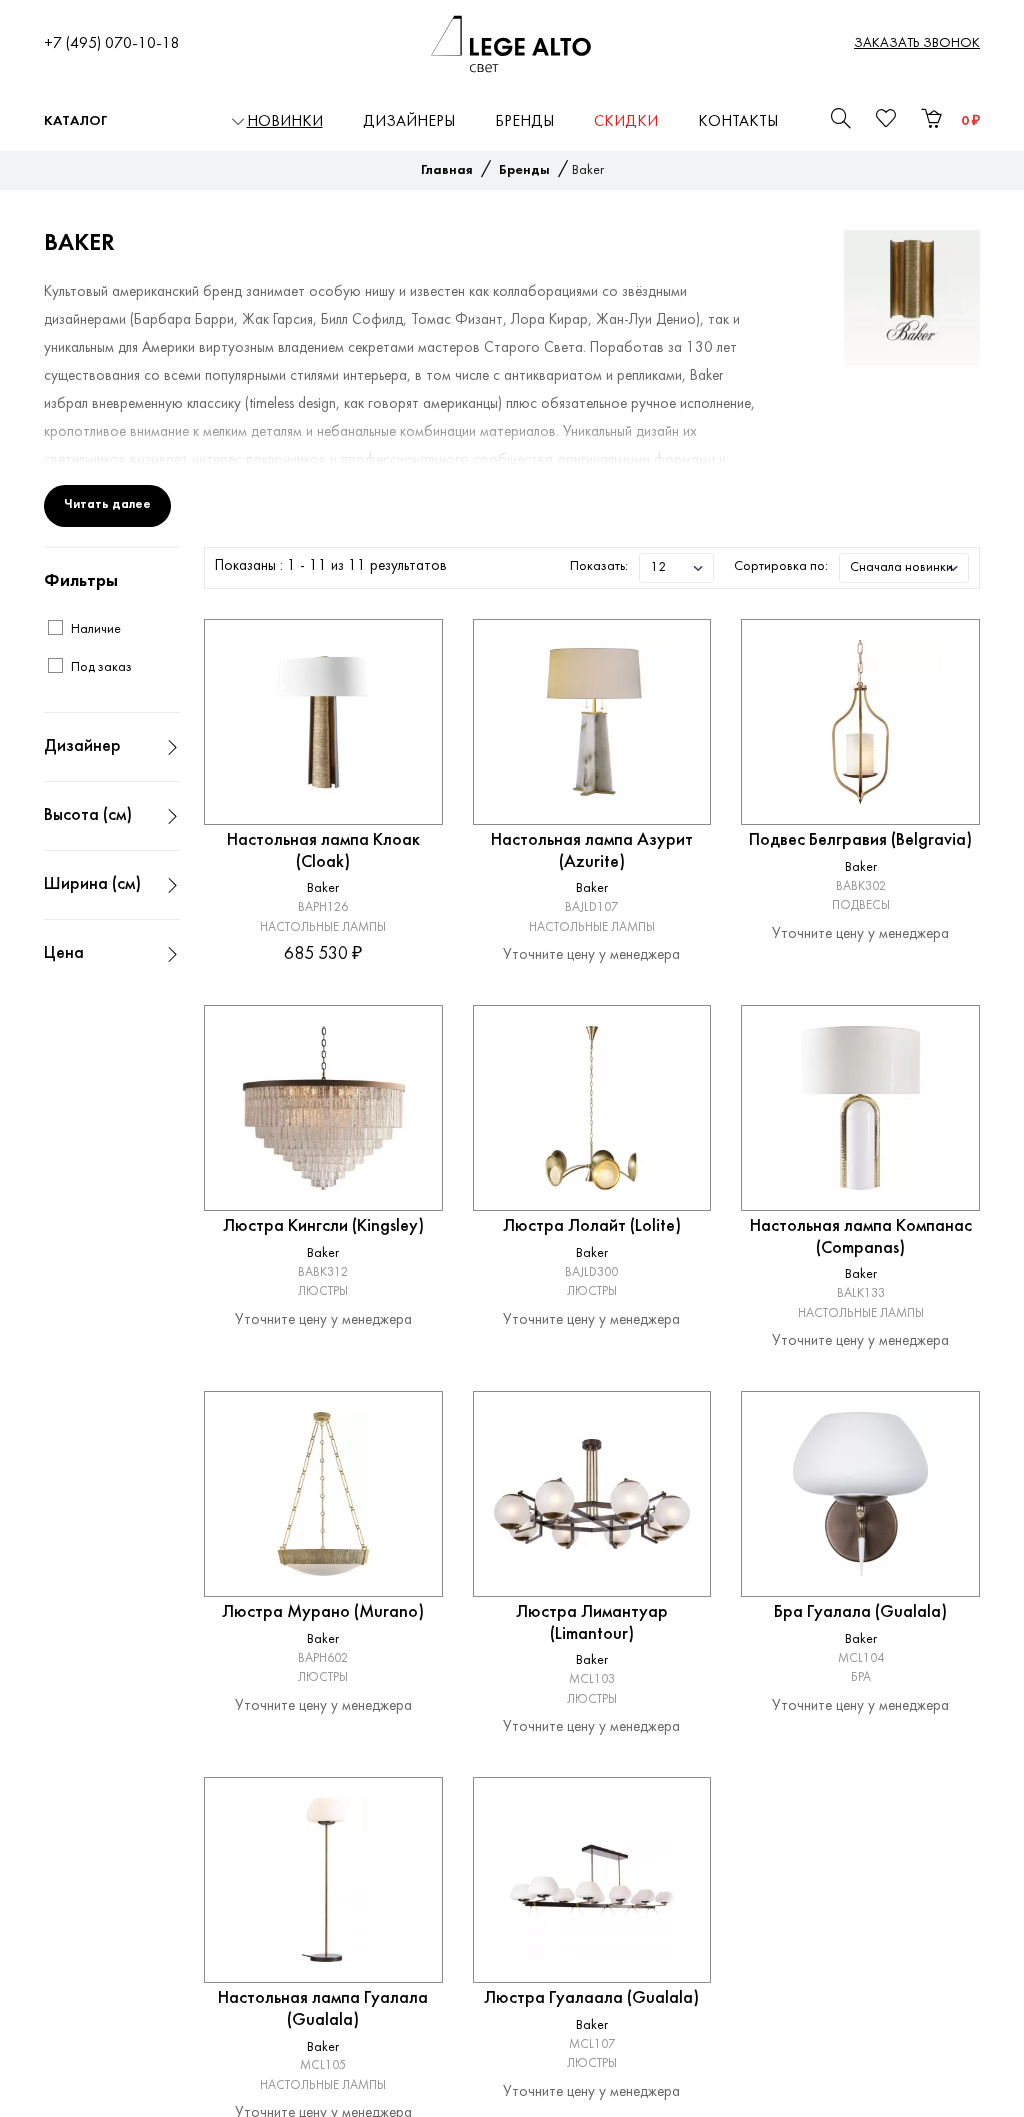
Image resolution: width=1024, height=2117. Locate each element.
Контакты (738, 122)
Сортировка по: (781, 566)
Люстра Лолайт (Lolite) (592, 1226)
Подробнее (323, 984)
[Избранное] (408, 654)
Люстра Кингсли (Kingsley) (323, 1226)
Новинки (285, 122)
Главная (447, 170)
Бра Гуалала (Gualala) (860, 1612)
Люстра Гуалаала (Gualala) (591, 1998)
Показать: (599, 566)
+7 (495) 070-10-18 (112, 44)
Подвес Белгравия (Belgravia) (860, 840)
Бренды (524, 122)
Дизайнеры (409, 122)
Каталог (75, 121)
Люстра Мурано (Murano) (323, 1612)
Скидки (626, 122)
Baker (323, 888)
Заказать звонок (917, 43)
